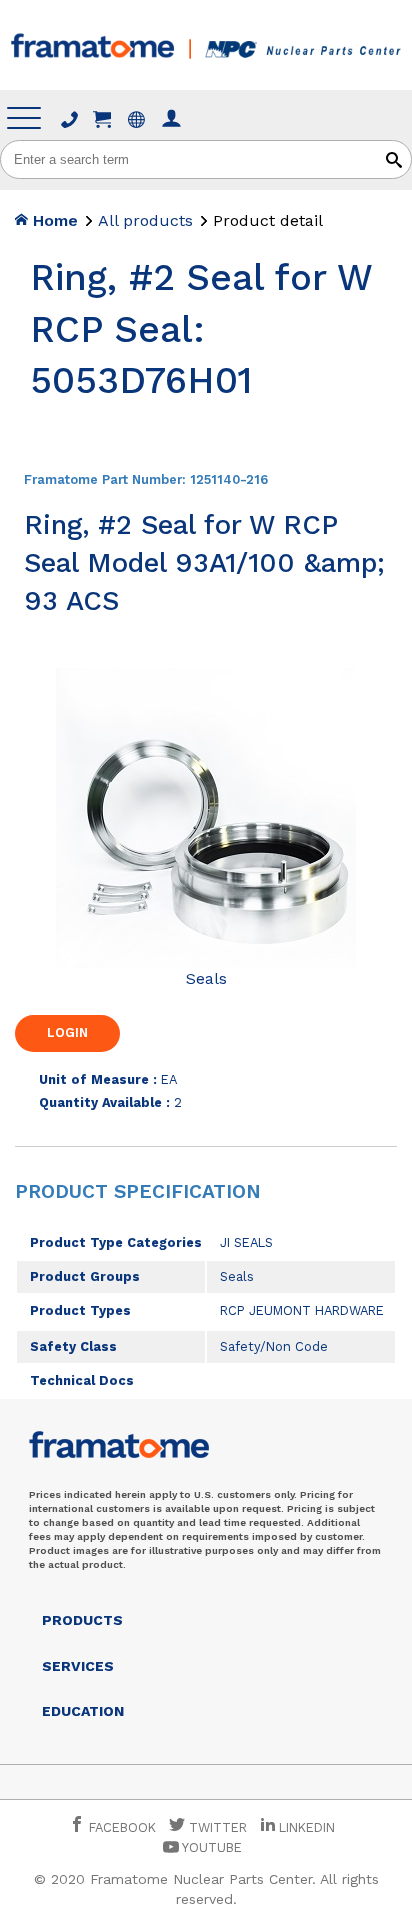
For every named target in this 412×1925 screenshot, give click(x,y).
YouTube (210, 1847)
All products (145, 220)
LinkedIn (307, 1827)
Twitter (216, 1827)
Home (53, 220)
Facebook (120, 1827)
